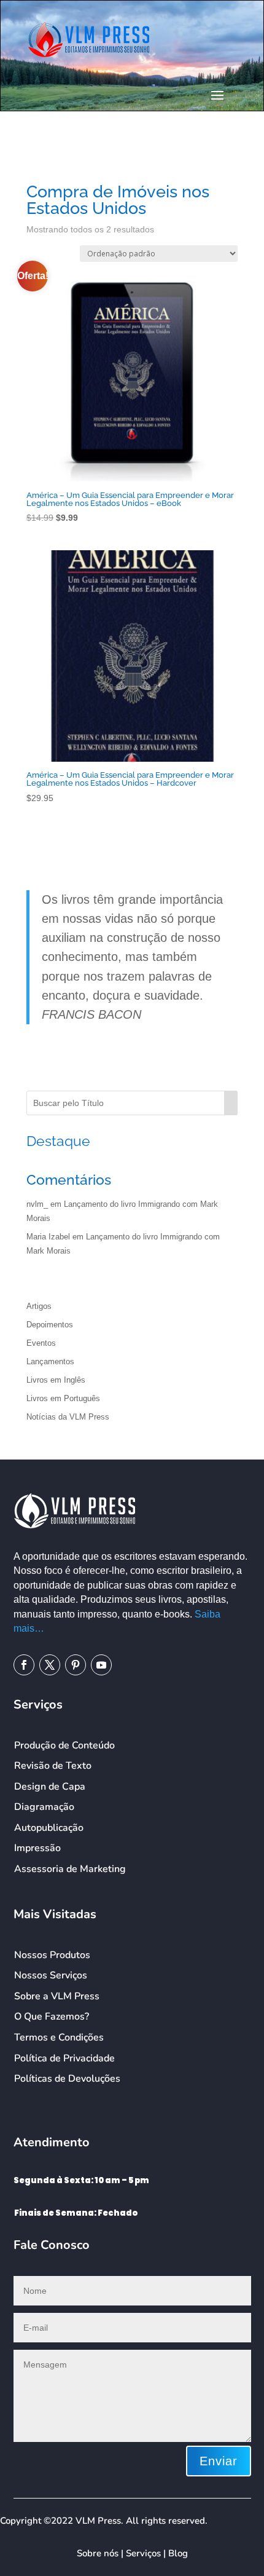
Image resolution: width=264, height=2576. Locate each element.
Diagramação (44, 1807)
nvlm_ (37, 1204)
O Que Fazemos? (52, 2017)
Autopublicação (49, 1828)
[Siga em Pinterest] (76, 1665)
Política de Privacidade (64, 2058)
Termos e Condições (59, 2037)
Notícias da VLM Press (68, 1417)
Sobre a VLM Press (57, 1996)
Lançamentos (50, 1361)
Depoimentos (50, 1325)
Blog (178, 2553)
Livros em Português (63, 1398)
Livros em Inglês (56, 1380)
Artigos (39, 1306)
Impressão (37, 1848)
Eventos (41, 1343)
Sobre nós (98, 2553)
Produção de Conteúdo (64, 1745)
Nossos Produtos (52, 1955)
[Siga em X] (50, 1665)
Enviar (219, 2461)
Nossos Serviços (51, 1975)
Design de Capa (50, 1787)
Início (35, 154)
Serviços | (147, 2553)
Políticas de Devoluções (67, 2079)
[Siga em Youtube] (101, 1665)
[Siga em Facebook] (24, 1665)
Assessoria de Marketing (70, 1869)
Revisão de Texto (53, 1766)
